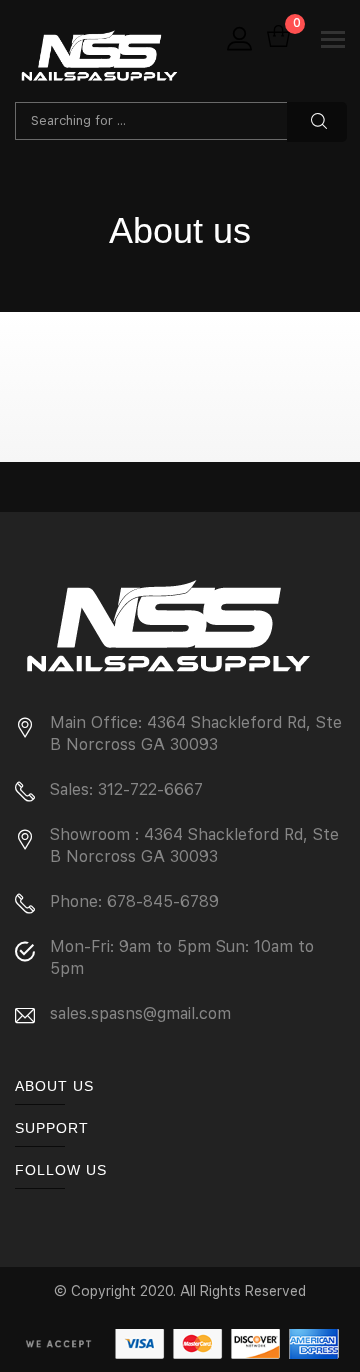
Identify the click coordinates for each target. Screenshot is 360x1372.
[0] (278, 38)
